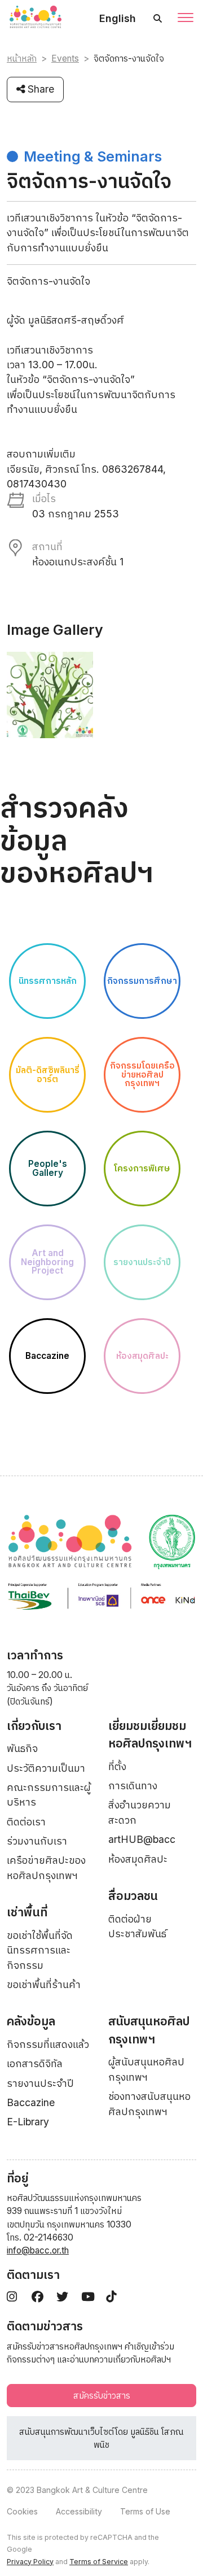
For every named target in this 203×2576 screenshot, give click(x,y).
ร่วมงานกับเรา (37, 1841)
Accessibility (79, 2511)
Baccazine (31, 2102)
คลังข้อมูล (31, 2021)
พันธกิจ (22, 1748)
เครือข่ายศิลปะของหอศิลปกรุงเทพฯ (46, 1867)
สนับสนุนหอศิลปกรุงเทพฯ (149, 2030)
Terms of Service (99, 2562)
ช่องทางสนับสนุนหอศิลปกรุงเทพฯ (149, 2104)
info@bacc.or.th (38, 2250)
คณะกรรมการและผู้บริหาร (49, 1795)
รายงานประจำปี (40, 2083)
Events (65, 58)
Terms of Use (145, 2511)
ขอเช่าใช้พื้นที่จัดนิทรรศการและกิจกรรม (40, 1950)
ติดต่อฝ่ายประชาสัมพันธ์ (137, 1926)
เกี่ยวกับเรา (34, 1726)
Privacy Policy (30, 2562)
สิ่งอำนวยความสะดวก (140, 1812)
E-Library (28, 2122)
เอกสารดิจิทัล (35, 2063)
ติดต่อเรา (26, 1822)
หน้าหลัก (22, 58)
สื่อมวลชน (133, 1896)
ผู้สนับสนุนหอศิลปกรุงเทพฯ (146, 2069)
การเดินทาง (133, 1786)
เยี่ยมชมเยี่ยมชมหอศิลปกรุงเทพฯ (150, 1735)
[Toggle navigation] (186, 19)
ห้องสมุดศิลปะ (138, 1859)
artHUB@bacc (142, 1839)
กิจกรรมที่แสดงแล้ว (48, 2044)
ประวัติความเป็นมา (46, 1768)
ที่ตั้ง (117, 1766)
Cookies (22, 2511)
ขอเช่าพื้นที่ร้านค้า (44, 1984)
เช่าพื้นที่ (27, 1912)
